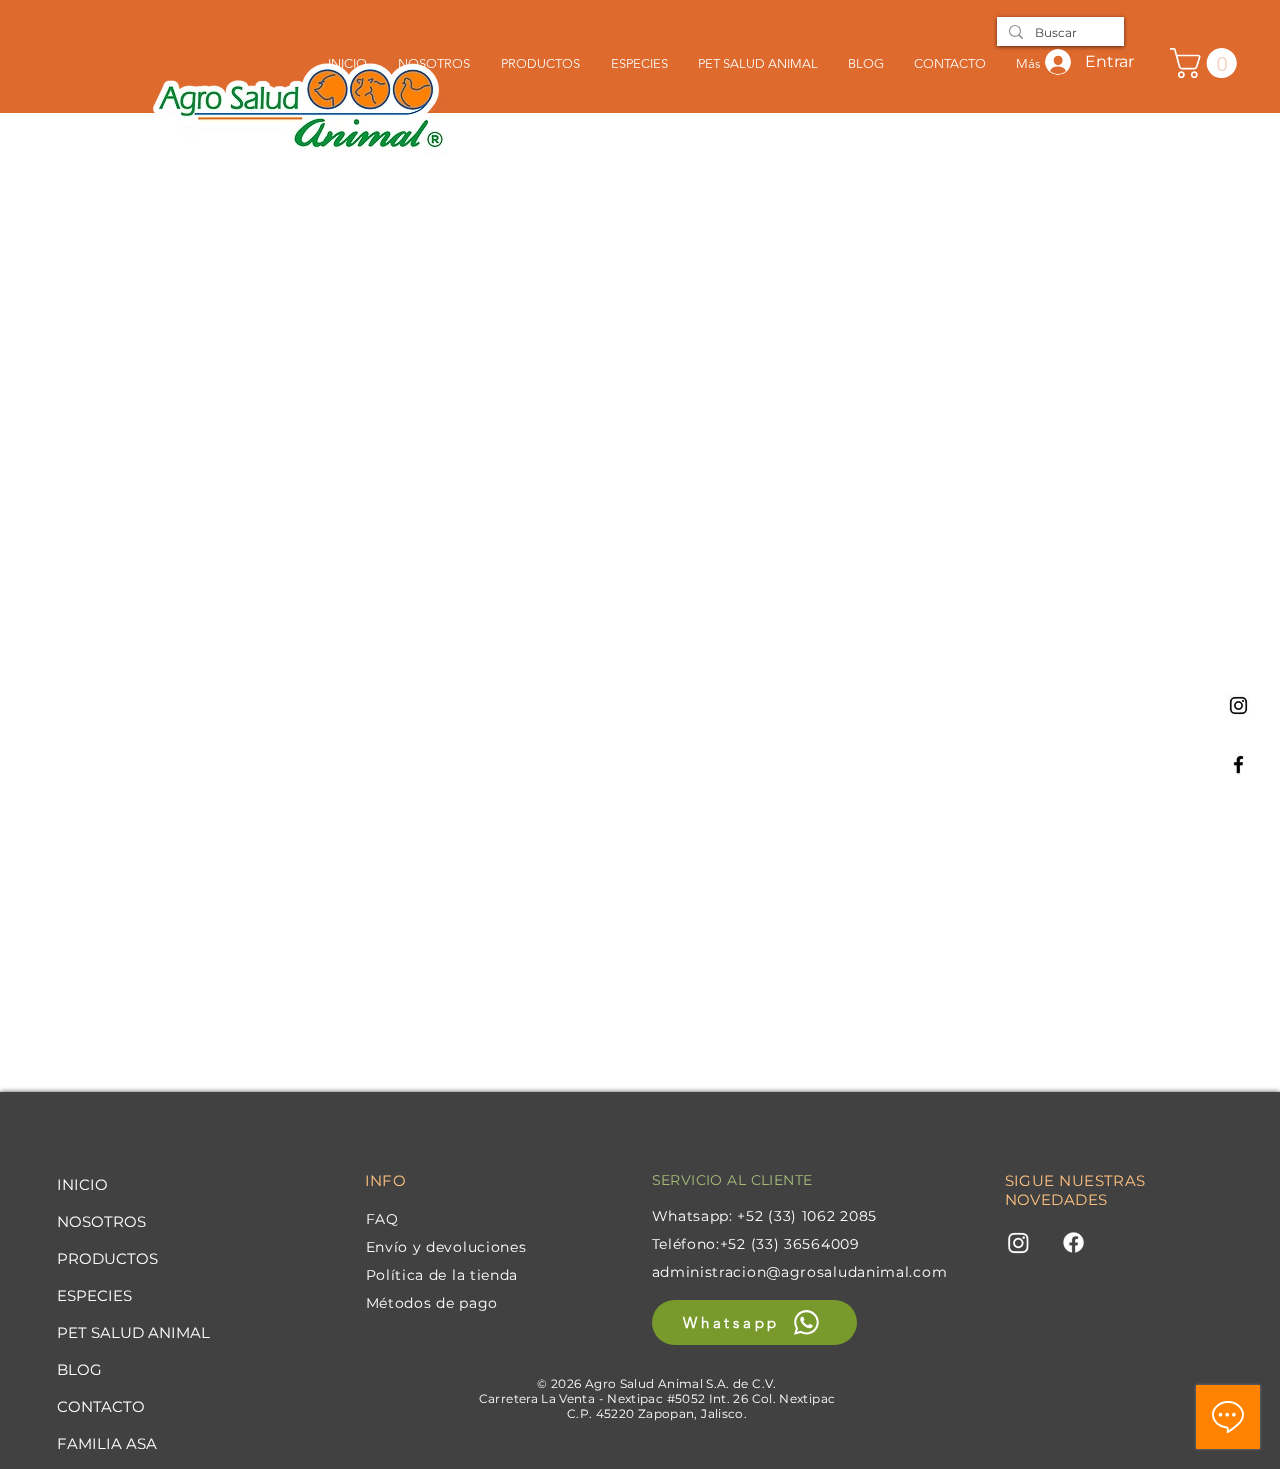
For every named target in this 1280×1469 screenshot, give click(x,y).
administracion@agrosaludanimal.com (800, 1272)
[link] (1207, 63)
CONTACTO (101, 1406)
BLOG (79, 1369)
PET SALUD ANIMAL (133, 1332)
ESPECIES (94, 1295)
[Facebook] (1238, 764)
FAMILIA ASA (107, 1443)
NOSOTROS (101, 1221)
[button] (639, 63)
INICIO (82, 1184)
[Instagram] (1238, 705)
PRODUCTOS (107, 1258)
